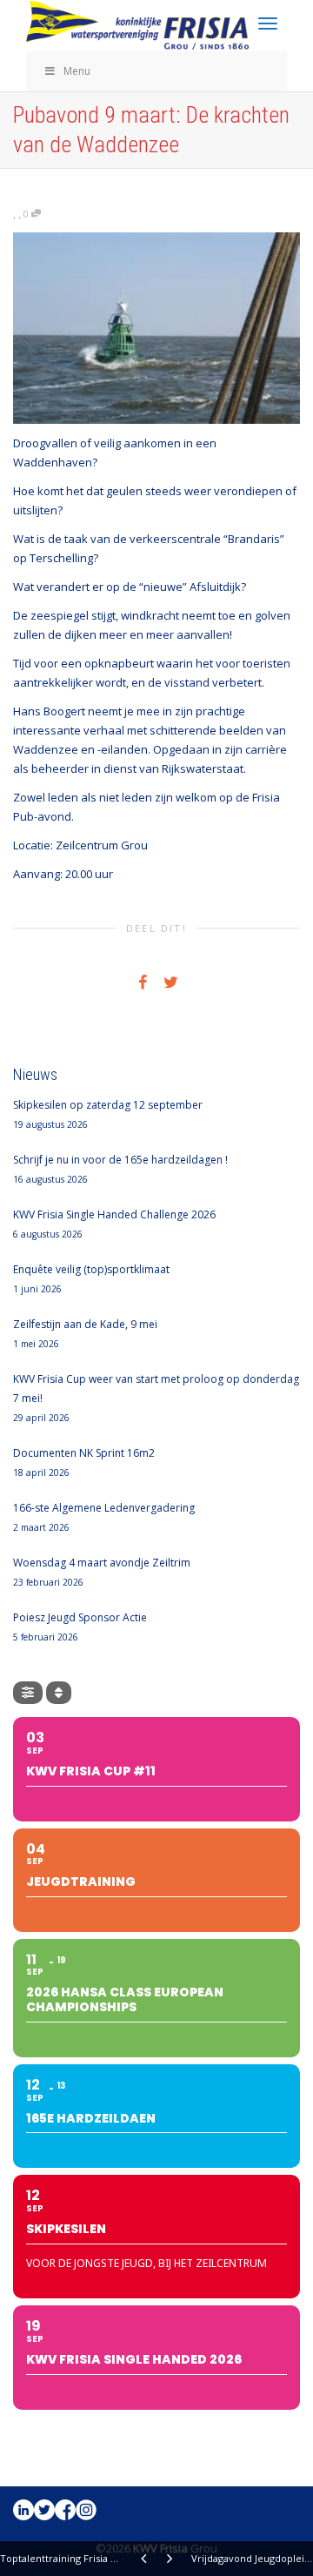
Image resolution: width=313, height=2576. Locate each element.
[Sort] (59, 1693)
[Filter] (28, 1693)
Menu (77, 71)
